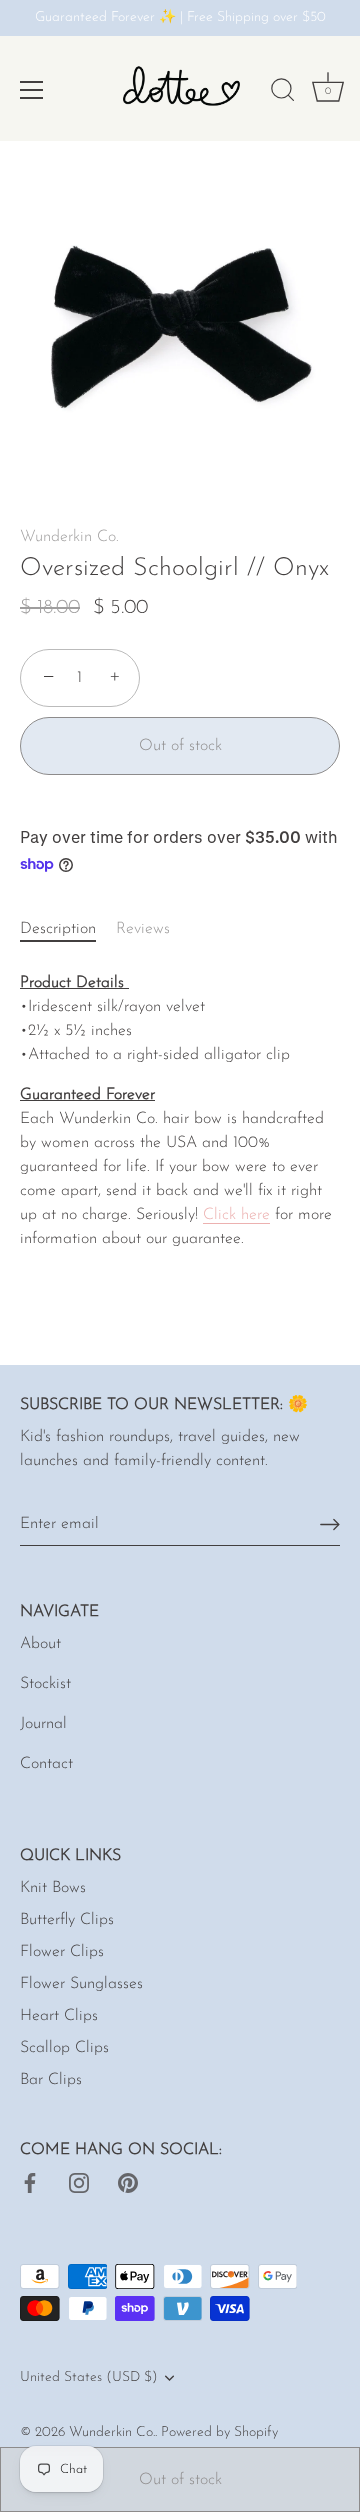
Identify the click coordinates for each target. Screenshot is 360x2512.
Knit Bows (53, 1888)
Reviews (143, 929)
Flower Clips (62, 1952)
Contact (46, 1764)
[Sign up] (330, 1524)
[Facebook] (30, 2182)
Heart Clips (59, 2016)
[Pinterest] (128, 2182)
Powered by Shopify (219, 2432)
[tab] (68, 929)
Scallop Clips (64, 2048)
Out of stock (180, 2480)
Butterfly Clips (67, 1920)
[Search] (283, 93)
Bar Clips (51, 2080)
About (40, 1644)
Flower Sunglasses (81, 1984)
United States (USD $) (89, 2377)
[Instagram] (79, 2182)
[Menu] (32, 90)
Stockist (45, 1684)
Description (58, 929)
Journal (43, 1724)
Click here (236, 1215)
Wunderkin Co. (69, 537)
